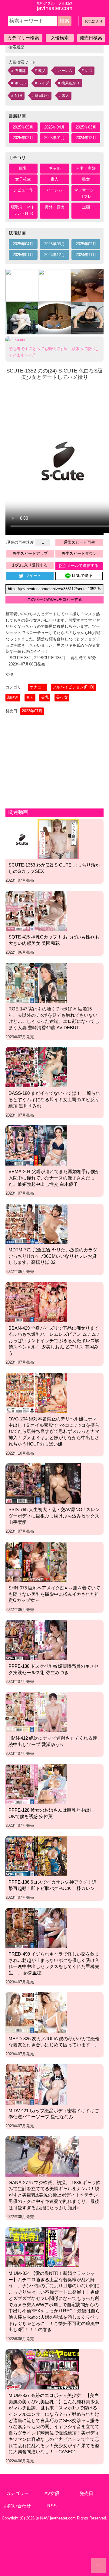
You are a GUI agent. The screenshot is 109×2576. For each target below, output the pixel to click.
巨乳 (23, 168)
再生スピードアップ (30, 553)
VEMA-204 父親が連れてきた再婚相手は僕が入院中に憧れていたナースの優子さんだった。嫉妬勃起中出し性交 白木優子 (54, 1178)
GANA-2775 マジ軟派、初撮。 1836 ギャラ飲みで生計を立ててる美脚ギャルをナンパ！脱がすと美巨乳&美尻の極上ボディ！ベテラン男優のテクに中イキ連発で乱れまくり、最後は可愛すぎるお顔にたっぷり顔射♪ (54, 2195)
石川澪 (20, 71)
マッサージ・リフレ (86, 193)
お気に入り (94, 21)
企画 (86, 207)
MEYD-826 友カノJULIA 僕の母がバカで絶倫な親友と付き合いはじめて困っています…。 (54, 2042)
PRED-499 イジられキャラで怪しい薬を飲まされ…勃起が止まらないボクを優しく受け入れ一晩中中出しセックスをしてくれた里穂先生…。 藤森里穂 (54, 1963)
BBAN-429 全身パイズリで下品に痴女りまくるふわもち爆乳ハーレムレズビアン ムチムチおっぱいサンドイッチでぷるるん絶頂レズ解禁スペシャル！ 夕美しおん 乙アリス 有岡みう (54, 1341)
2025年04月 (54, 127)
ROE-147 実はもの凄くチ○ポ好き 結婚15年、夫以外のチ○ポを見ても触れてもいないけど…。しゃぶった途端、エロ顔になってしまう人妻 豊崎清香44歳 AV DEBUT (54, 1018)
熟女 (86, 179)
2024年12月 (86, 138)
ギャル (20, 83)
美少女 (62, 697)
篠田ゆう (42, 96)
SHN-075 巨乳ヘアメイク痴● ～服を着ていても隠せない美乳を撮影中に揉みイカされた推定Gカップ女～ (54, 1594)
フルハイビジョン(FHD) (73, 687)
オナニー (38, 687)
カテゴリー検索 (23, 38)
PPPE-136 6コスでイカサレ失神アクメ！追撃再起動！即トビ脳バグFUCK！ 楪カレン (53, 1885)
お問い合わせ (17, 2506)
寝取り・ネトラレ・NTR (23, 210)
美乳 (45, 697)
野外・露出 (55, 207)
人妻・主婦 (86, 168)
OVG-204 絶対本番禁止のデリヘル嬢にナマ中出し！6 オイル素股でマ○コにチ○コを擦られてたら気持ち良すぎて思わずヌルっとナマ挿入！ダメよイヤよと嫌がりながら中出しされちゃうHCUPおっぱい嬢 (54, 1431)
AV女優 (52, 2493)
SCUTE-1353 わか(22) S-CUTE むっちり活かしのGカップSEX (54, 868)
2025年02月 (23, 138)
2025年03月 (86, 127)
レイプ (44, 83)
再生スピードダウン (79, 553)
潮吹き (13, 697)
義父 (42, 71)
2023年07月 (32, 711)
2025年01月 (54, 138)
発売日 (86, 2493)
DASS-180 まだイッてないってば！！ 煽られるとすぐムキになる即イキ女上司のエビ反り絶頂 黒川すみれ (54, 1099)
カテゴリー (17, 2493)
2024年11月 (86, 255)
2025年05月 (23, 127)
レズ (89, 71)
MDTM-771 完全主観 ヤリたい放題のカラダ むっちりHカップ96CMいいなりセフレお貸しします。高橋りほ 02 (53, 1256)
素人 (65, 96)
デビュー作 (23, 190)
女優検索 (60, 38)
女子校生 (23, 179)
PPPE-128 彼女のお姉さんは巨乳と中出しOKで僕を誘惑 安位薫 (51, 1813)
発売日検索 (91, 38)
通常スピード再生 (79, 542)
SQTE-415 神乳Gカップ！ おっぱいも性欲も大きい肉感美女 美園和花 (54, 940)
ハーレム (65, 71)
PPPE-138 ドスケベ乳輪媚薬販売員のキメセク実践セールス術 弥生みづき (54, 1669)
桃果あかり (71, 83)
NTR (19, 96)
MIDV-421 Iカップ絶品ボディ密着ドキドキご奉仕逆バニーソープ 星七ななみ (54, 2114)
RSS (52, 2506)
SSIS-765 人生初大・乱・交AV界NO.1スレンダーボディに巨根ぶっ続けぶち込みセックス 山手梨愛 (54, 1516)
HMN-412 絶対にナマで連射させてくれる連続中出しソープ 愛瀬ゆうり (53, 1741)
